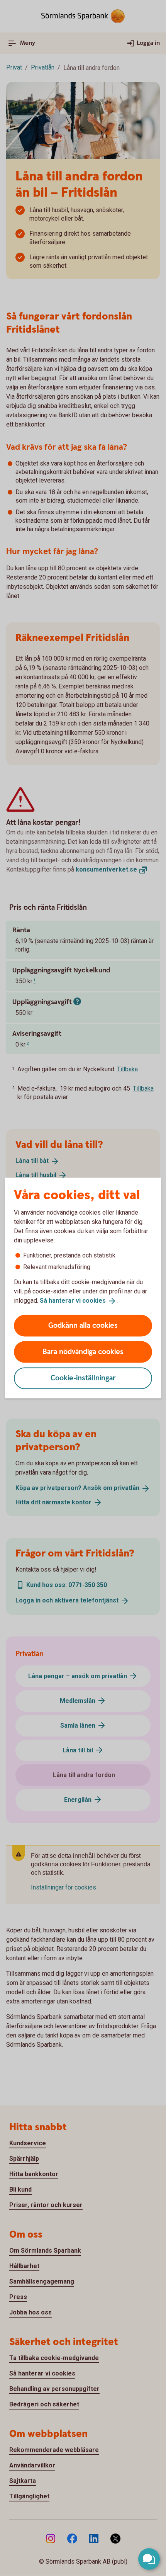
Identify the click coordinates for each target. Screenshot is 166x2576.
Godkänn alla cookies (83, 1325)
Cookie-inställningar (83, 1378)
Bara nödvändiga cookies (83, 1352)
